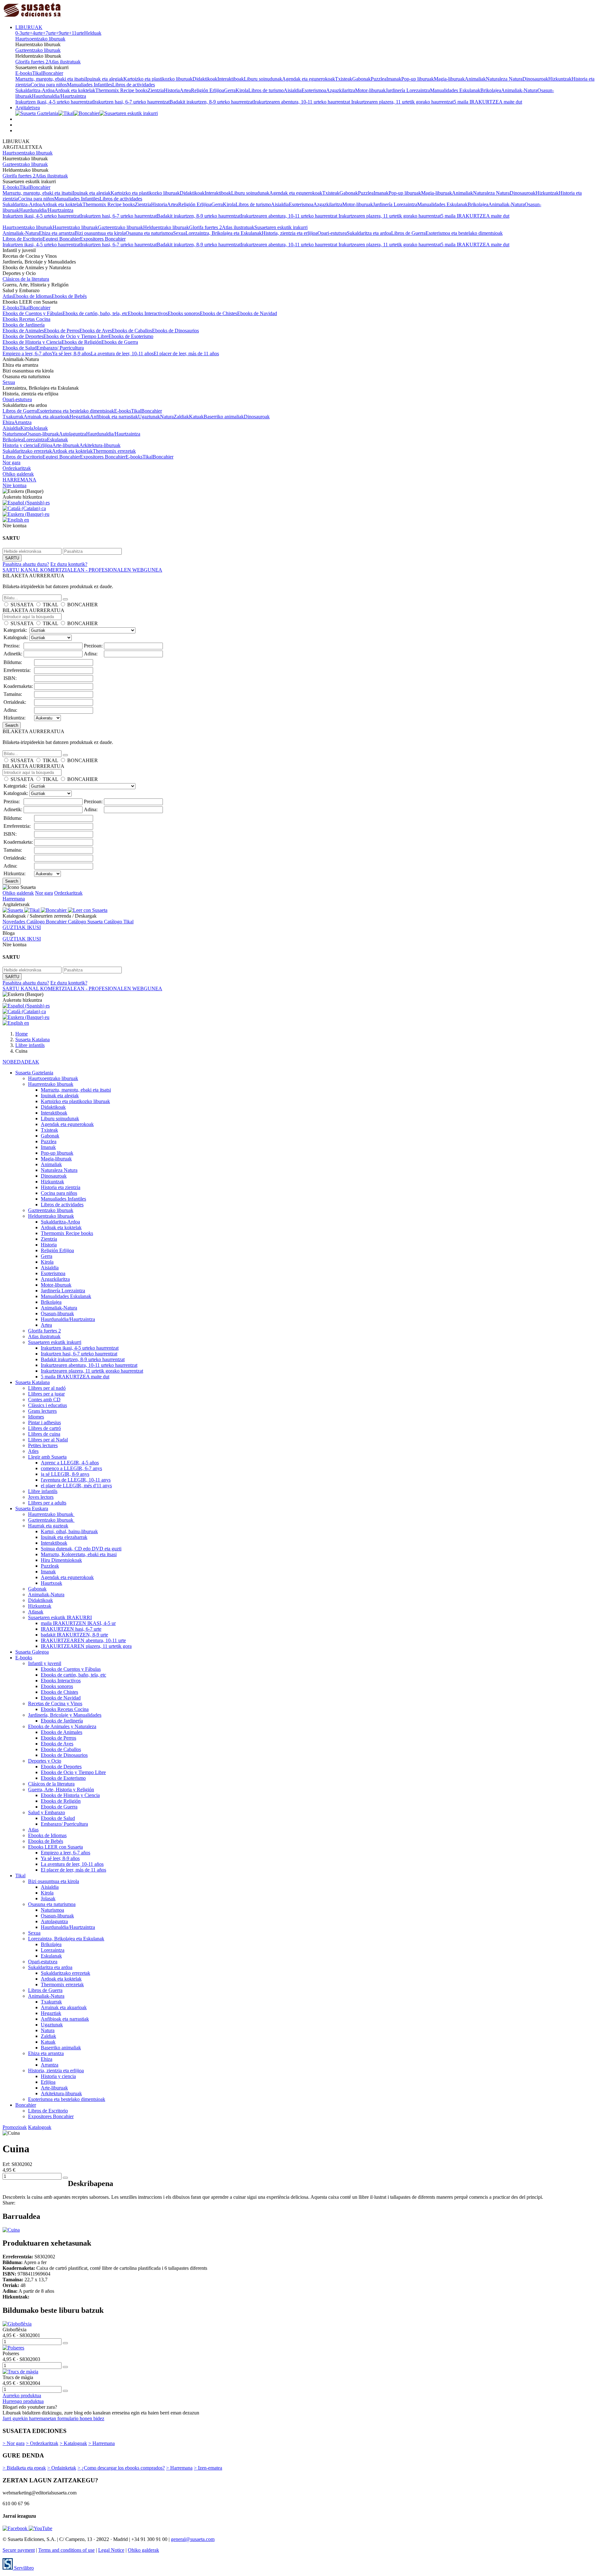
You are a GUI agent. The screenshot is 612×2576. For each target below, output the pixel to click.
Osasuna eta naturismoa (149, 233)
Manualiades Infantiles (90, 85)
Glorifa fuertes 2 (32, 62)
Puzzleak (50, 1566)
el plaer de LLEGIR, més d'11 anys (76, 1486)
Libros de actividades (134, 85)
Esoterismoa (314, 90)
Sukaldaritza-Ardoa (35, 90)
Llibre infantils (43, 1491)
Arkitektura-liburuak (100, 445)
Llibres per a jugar (46, 1394)
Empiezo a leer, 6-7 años (27, 354)
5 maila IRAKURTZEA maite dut (488, 102)
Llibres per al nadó (47, 1388)
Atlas (8, 296)
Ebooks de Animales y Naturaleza (62, 1726)
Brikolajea (491, 90)
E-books (24, 73)
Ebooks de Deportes (23, 336)
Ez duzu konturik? (69, 564)
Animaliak (475, 79)
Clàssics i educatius (47, 1405)
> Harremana (102, 2443)
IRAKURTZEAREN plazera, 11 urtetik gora (86, 1646)
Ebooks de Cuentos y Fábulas (33, 313)
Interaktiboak (231, 79)
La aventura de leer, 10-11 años (122, 354)
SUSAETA (22, 605)
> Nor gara (14, 2443)
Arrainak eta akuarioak (47, 417)
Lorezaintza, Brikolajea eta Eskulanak (224, 233)
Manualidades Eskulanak (455, 90)
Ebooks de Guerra (120, 342)
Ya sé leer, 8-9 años (71, 354)
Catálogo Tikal (119, 922)
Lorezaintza (35, 440)
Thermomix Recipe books (121, 90)
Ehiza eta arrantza (57, 233)
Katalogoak (40, 2127)
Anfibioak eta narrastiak (114, 417)
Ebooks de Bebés (69, 296)
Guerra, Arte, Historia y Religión (61, 1789)
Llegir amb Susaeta (47, 1457)
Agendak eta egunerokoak (309, 79)
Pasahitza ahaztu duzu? (26, 564)
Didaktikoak (205, 79)
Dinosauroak (535, 79)
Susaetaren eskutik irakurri (281, 227)
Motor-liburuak (370, 90)
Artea (185, 90)
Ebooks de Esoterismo (131, 336)
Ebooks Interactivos (148, 313)
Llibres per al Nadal (48, 1440)
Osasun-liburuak (42, 434)
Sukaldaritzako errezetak (27, 451)
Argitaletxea (28, 108)
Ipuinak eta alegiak (104, 79)
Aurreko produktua (22, 2396)
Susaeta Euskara (32, 1508)
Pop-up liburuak (418, 79)
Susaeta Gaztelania (34, 1073)
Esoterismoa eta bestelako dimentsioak (464, 233)
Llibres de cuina (44, 1434)
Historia (172, 90)
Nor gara (11, 462)
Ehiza (8, 422)
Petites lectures (43, 1445)
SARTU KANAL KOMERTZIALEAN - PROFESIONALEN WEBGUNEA (82, 570)
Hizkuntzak (560, 79)
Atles (33, 1451)
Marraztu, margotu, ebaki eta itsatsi (50, 79)
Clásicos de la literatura (26, 279)
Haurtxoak (51, 1583)
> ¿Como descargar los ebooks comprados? (121, 2468)
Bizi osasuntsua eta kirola (100, 233)
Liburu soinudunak (263, 79)
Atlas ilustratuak (64, 62)
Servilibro (23, 2568)
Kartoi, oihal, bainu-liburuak (69, 1531)
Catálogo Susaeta (86, 922)
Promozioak (15, 2127)
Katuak (196, 417)
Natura (167, 417)
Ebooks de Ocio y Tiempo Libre (76, 336)
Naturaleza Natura (504, 79)
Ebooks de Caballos (132, 331)
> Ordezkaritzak (42, 2443)
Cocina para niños (49, 85)
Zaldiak (181, 417)
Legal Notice (111, 2550)
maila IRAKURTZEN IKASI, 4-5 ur (78, 1623)
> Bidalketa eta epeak (24, 2468)
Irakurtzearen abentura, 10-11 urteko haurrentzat (302, 102)
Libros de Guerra (408, 233)
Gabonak (361, 79)
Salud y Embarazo (47, 1812)
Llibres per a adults (47, 1503)
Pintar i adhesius (44, 1422)
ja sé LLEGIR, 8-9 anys (65, 1474)
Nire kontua (15, 485)
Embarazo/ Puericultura (60, 348)
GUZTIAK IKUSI (22, 927)
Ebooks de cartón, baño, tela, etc (95, 313)
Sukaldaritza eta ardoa (369, 233)
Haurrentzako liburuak (75, 227)
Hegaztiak (80, 417)
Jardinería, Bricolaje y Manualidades (65, 1715)
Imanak (394, 79)
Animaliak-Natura (519, 90)
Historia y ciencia (20, 445)
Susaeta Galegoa (32, 1652)
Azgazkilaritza (341, 90)
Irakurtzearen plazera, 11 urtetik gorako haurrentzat (402, 102)
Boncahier (53, 73)
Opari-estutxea (332, 233)
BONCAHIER (83, 605)
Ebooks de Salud (20, 348)
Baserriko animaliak (224, 417)
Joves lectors (41, 1497)
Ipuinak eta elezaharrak (64, 1537)
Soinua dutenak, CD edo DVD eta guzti (81, 1549)
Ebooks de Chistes (219, 313)
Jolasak (40, 428)
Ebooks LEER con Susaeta (55, 1847)
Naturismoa (14, 434)
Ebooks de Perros (62, 331)
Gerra (230, 90)
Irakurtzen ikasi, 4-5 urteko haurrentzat (54, 102)
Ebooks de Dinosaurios (175, 331)
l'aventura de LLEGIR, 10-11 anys (76, 1480)
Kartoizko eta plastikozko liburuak (158, 79)
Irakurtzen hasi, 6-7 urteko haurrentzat (131, 102)
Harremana (14, 899)
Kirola (242, 90)
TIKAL (50, 605)
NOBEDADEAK (21, 1062)
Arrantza (23, 422)
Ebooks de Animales (23, 331)
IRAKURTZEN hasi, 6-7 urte (71, 1629)
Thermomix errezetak (114, 451)
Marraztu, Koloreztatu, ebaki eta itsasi (79, 1554)
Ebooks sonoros (184, 313)
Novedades (15, 922)
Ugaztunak (149, 417)
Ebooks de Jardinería (24, 325)
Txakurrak (13, 417)
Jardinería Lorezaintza (408, 90)
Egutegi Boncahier (61, 239)
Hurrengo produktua (23, 2401)
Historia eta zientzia (61, 1187)
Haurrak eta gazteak (48, 1526)
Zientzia (156, 90)
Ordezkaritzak (17, 468)
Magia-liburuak (449, 79)
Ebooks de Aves (96, 331)
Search (12, 725)
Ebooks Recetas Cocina (26, 319)
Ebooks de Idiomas (32, 296)
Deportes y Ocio (45, 1761)
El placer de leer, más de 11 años (186, 354)
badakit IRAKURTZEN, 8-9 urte (74, 1635)
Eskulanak (57, 440)
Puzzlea (379, 79)
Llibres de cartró (44, 1428)
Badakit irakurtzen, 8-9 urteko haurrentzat (211, 102)
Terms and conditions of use (66, 2550)
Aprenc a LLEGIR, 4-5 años (70, 1463)
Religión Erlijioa (208, 90)
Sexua (179, 233)
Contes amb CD (44, 1400)
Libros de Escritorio (22, 239)
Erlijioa (45, 445)
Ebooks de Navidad (257, 313)
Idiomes (36, 1417)
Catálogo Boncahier (47, 922)
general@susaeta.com (193, 2539)
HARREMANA (19, 480)
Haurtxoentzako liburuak (40, 39)
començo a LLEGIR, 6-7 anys (71, 1468)
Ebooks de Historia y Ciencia (32, 342)
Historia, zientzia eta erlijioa (290, 233)
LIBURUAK (29, 27)
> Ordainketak (62, 2468)
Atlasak (36, 1612)
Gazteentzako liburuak (38, 50)
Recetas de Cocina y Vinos (55, 1703)
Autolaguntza (73, 434)
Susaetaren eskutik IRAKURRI (60, 1617)
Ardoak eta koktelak (75, 90)
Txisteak (344, 79)
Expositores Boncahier (103, 239)
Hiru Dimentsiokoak (61, 1560)
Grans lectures (42, 1411)
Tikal (37, 73)
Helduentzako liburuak (166, 227)
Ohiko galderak (18, 474)
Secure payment (19, 2550)
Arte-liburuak (66, 445)
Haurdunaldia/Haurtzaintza (59, 96)
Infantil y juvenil (45, 1663)
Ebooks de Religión (81, 342)
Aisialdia (293, 90)
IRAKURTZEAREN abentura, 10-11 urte (83, 1640)
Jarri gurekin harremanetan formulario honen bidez (53, 2418)
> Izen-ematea (208, 2468)
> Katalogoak (73, 2443)
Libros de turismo (266, 90)
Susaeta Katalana (33, 1382)
